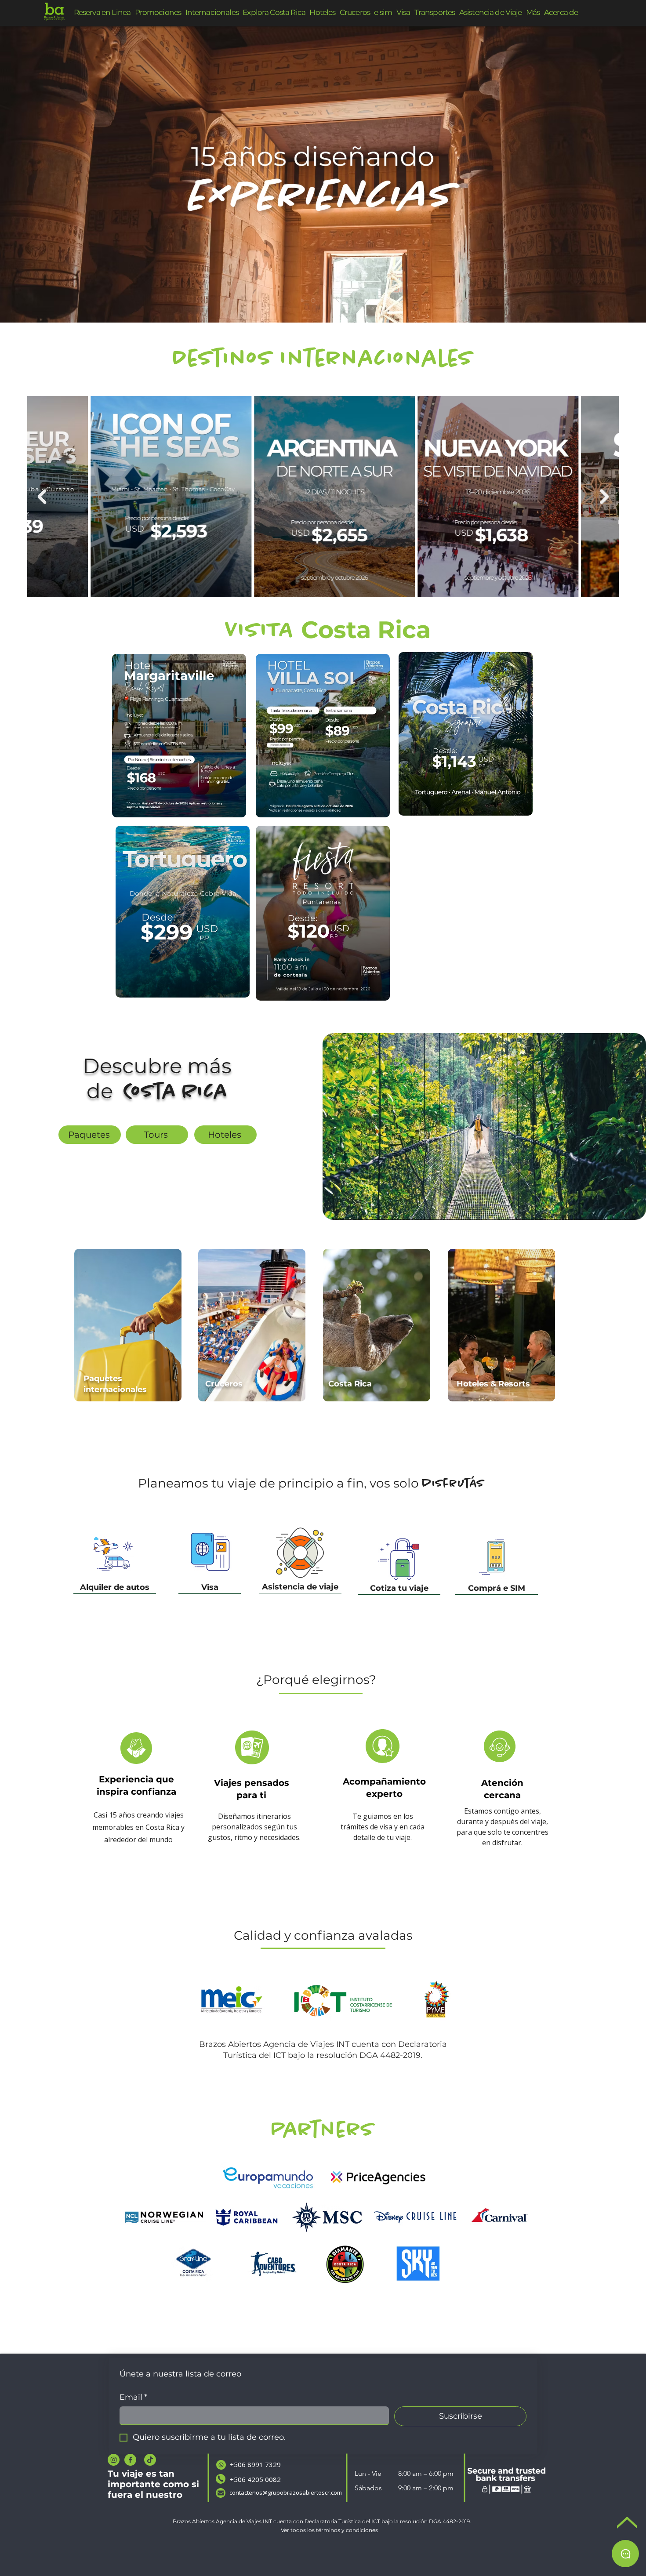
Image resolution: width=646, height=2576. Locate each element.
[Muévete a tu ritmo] (334, 301)
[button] (533, 13)
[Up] (627, 2523)
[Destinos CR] (302, 301)
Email (133, 2397)
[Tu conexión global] (344, 301)
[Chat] (625, 2554)
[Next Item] (42, 497)
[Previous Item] (604, 497)
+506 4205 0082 (255, 2479)
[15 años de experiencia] (312, 301)
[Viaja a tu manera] (323, 301)
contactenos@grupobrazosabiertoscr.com (286, 2493)
